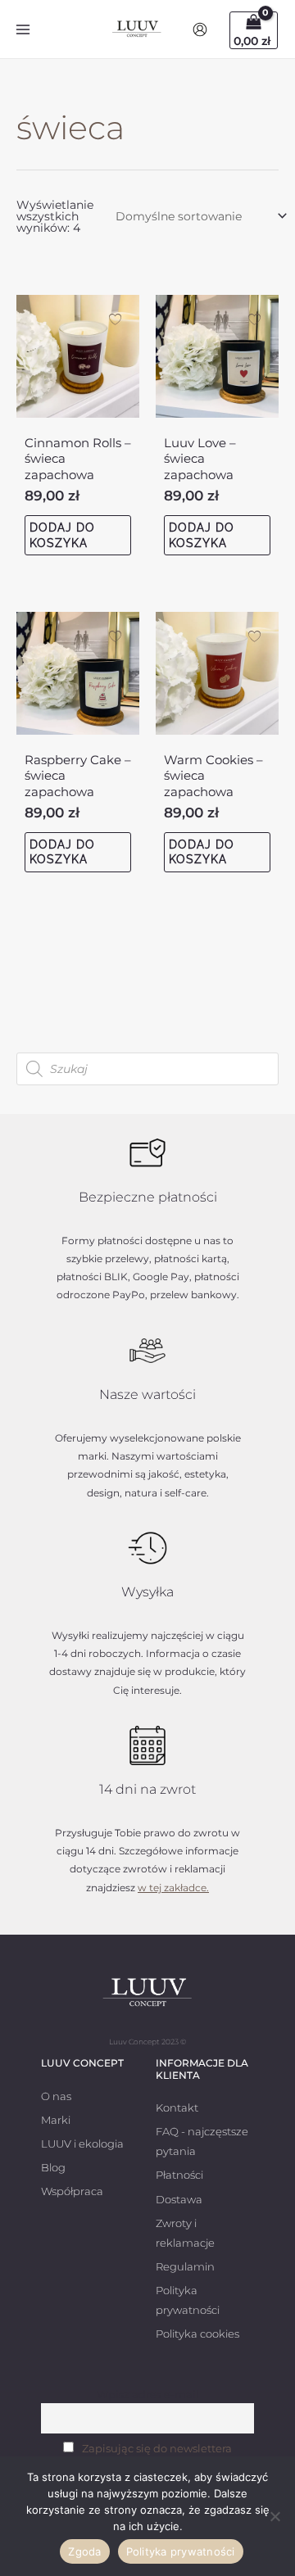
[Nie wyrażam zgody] (275, 2516)
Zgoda (84, 2551)
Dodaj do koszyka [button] (62, 535)
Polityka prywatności (181, 2551)
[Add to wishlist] (115, 319)
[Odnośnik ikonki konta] (200, 29)
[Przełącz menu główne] (23, 29)
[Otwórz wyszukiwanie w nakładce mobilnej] (147, 1069)
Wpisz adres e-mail (148, 2395)
